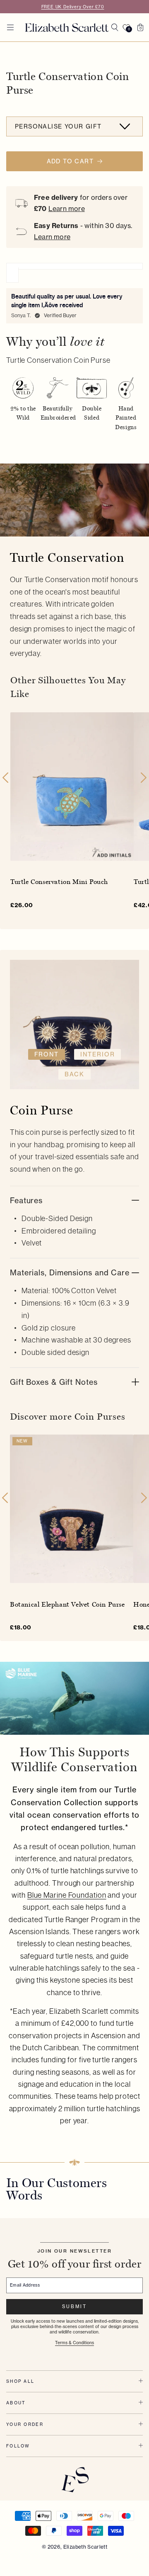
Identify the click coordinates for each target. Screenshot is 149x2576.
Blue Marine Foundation (67, 1895)
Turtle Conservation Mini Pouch (59, 882)
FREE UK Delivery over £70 (73, 7)
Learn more (67, 209)
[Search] (115, 27)
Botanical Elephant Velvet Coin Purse (67, 1604)
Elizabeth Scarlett (85, 2547)
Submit (74, 2307)
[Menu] (10, 27)
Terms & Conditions (74, 2343)
